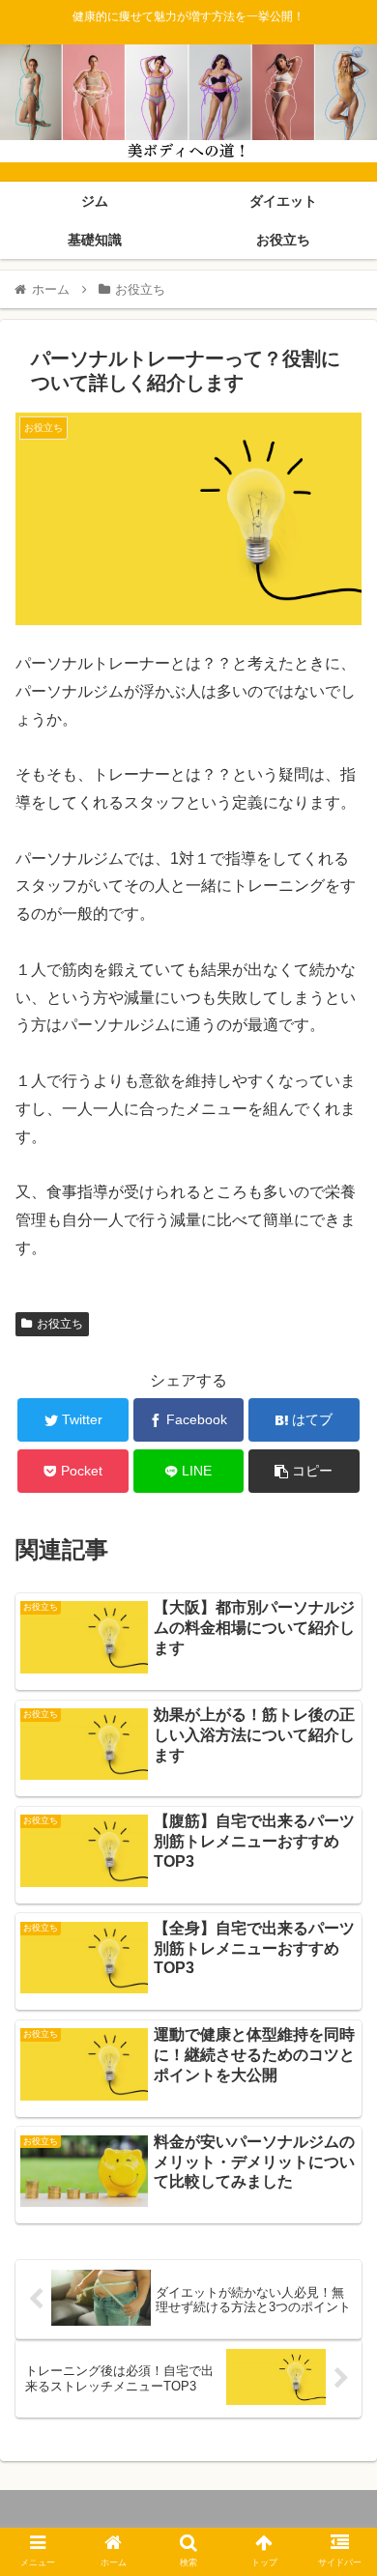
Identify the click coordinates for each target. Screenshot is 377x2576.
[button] (339, 1929)
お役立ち (60, 1324)
